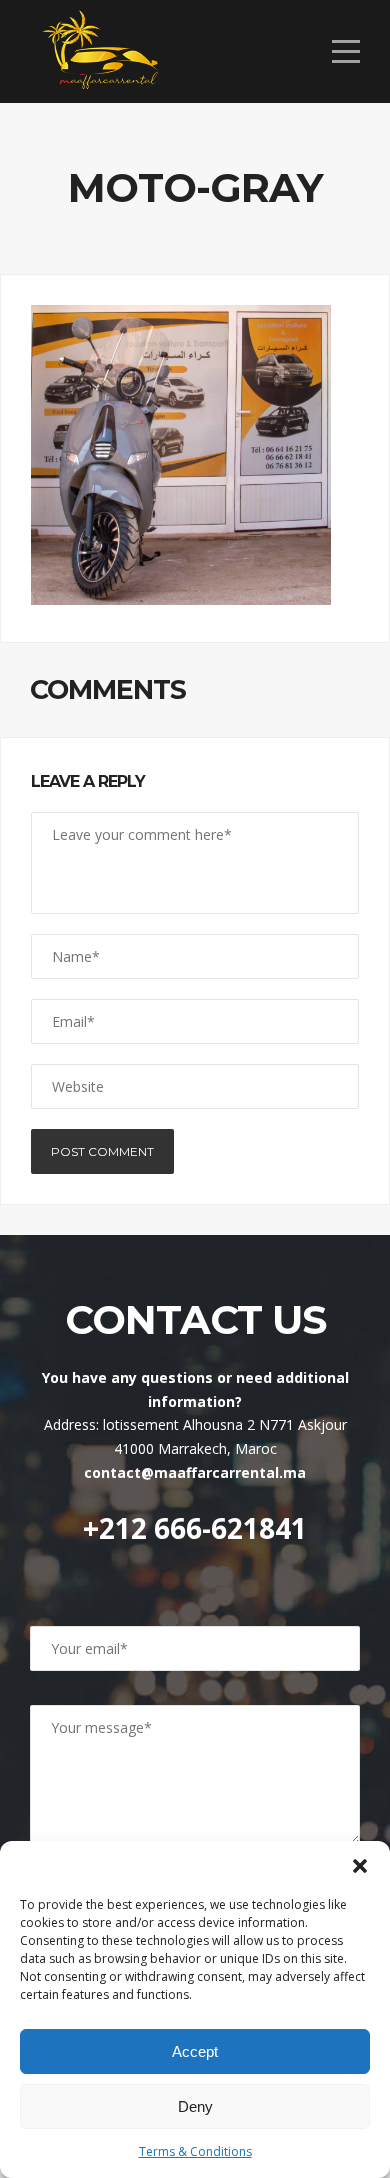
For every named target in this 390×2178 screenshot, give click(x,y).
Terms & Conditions (195, 2151)
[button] (360, 1866)
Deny (195, 2106)
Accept (195, 2051)
